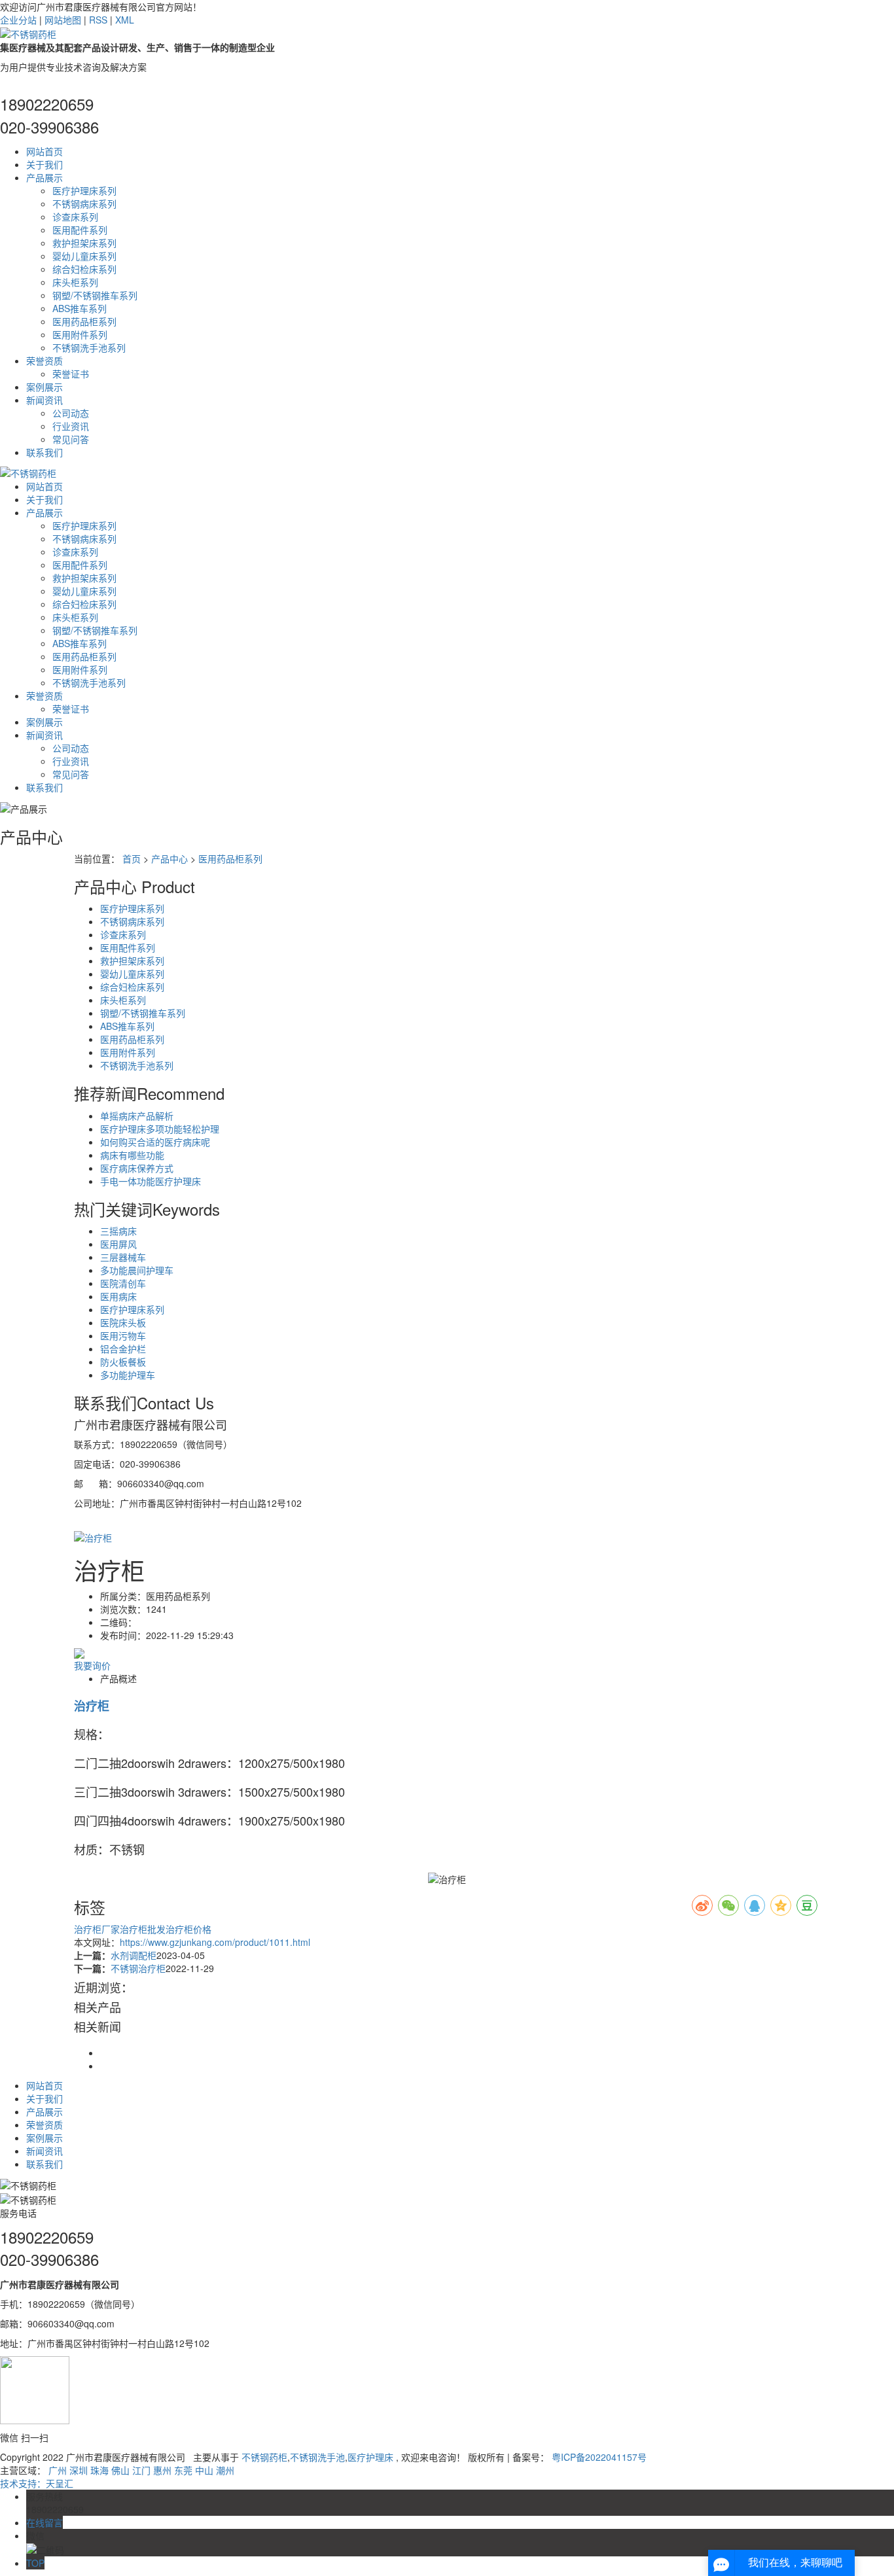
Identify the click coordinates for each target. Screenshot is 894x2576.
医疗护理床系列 (84, 190)
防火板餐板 (123, 1362)
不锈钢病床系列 (84, 203)
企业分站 (18, 20)
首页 (132, 858)
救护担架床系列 (84, 243)
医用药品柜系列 (84, 321)
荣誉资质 (45, 361)
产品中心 (170, 858)
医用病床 (118, 1296)
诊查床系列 (75, 217)
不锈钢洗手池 (317, 2457)
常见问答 (71, 439)
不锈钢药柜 (264, 2457)
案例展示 (45, 387)
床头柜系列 (75, 282)
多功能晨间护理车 (137, 1270)
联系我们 (45, 452)
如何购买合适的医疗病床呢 (155, 1142)
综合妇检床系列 (84, 269)
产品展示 (45, 177)
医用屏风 (118, 1244)
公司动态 (71, 413)
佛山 (120, 2470)
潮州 (225, 2470)
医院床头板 (123, 1322)
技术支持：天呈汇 (37, 2483)
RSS (98, 20)
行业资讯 (71, 426)
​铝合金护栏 (123, 1349)
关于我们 (45, 164)
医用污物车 (123, 1335)
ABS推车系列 (80, 308)
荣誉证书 (71, 374)
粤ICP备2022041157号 (599, 2457)
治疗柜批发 (143, 1929)
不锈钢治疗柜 (138, 1968)
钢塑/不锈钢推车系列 (95, 295)
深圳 (79, 2470)
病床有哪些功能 (132, 1155)
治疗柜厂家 (97, 1929)
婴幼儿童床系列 (84, 256)
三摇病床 (118, 1231)
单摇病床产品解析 (137, 1116)
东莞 (183, 2470)
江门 (141, 2470)
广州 (58, 2470)
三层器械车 (123, 1257)
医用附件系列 (80, 334)
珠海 (99, 2470)
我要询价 (92, 1665)
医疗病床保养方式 (137, 1168)
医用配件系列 (80, 230)
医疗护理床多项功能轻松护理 (160, 1129)
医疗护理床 (370, 2457)
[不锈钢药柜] (28, 33)
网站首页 (45, 151)
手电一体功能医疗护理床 (151, 1181)
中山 (204, 2470)
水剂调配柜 (134, 1955)
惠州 (162, 2470)
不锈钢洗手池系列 (89, 347)
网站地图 (63, 20)
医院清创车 (123, 1283)
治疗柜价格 (188, 1929)
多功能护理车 (128, 1375)
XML (125, 20)
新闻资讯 (45, 400)
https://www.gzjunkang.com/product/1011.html (215, 1942)
